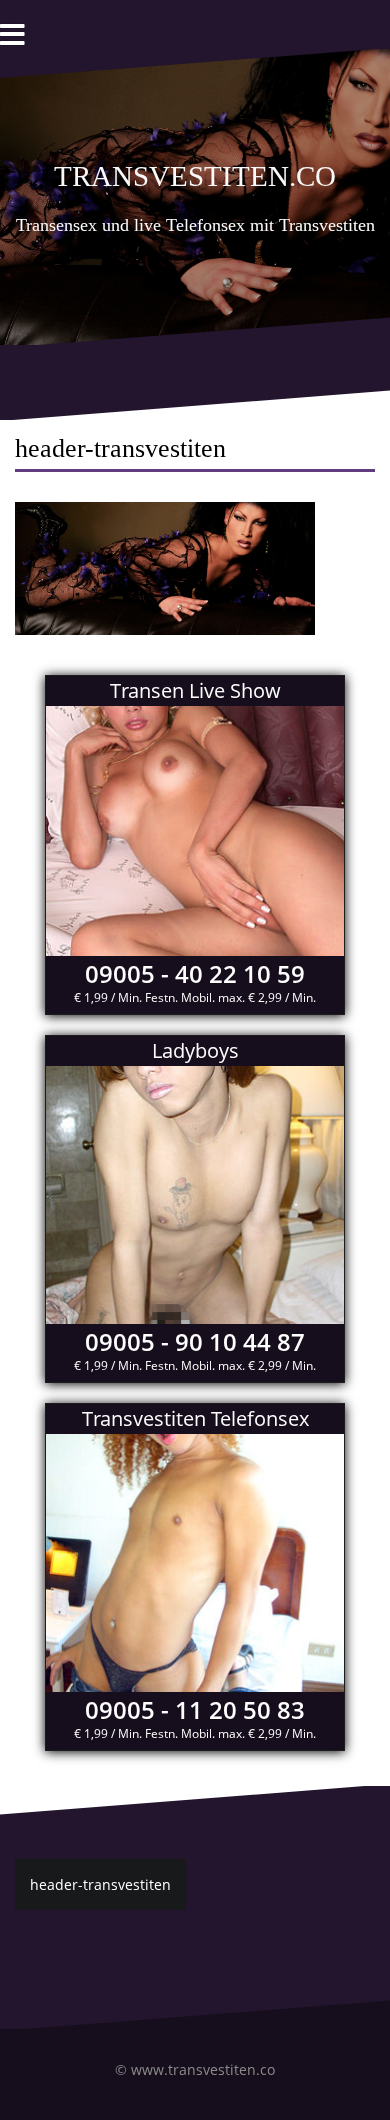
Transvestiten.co (195, 172)
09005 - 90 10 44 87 (195, 1341)
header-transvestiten (100, 1884)
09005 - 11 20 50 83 (195, 1709)
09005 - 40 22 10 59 (195, 973)
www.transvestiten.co (203, 2069)
